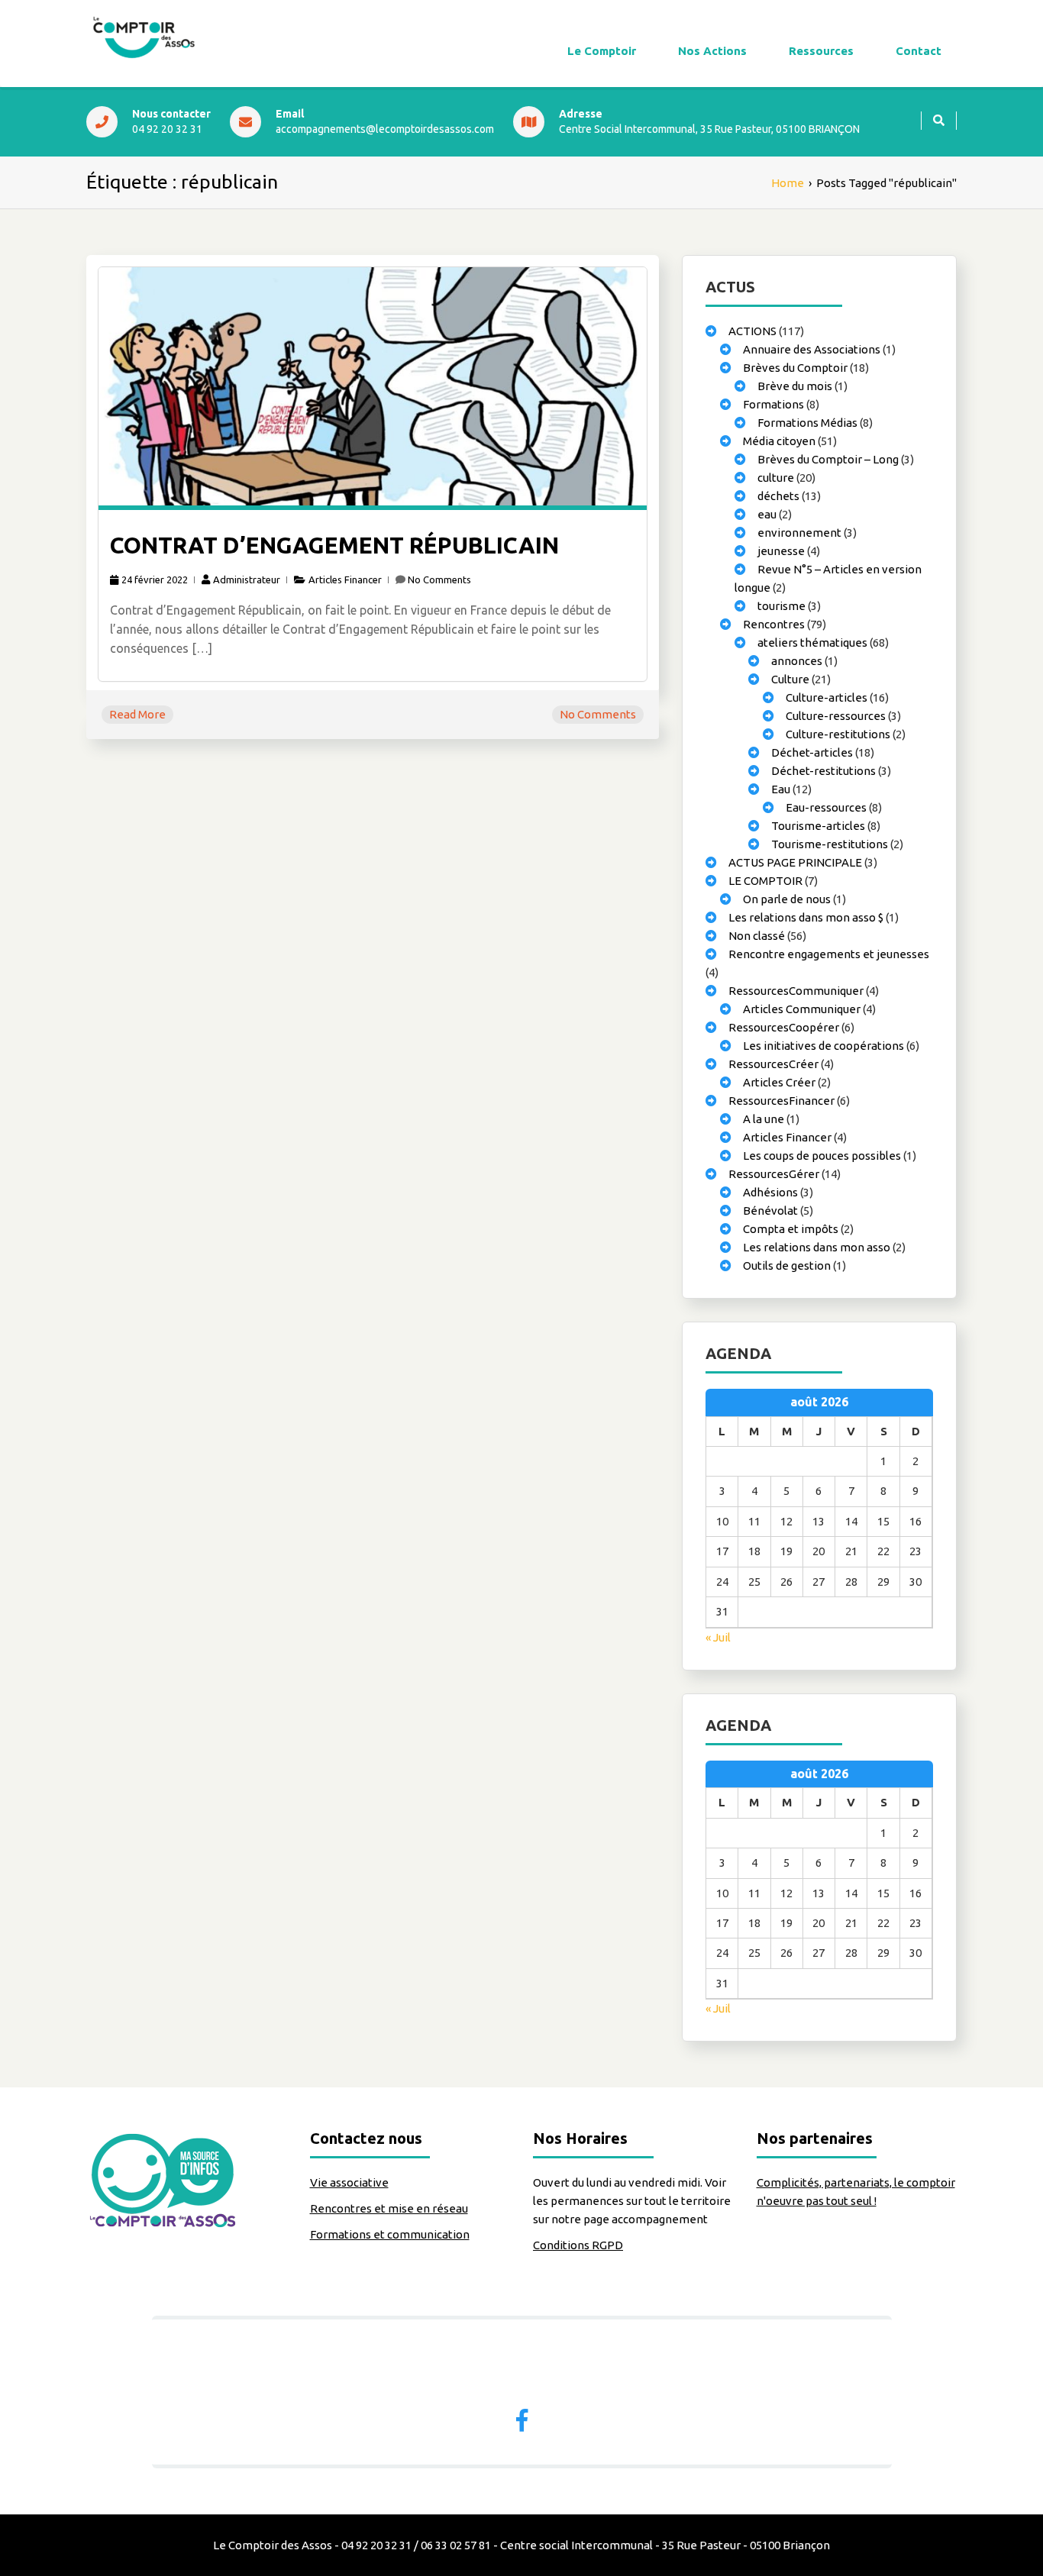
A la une (764, 1119)
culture (776, 478)
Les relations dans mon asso (817, 1247)
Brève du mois (795, 386)
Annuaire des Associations (812, 349)
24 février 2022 (155, 579)
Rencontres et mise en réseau (389, 2208)
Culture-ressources (836, 716)
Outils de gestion (787, 1265)
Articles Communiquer (802, 1009)
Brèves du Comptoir (795, 368)
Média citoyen (779, 441)
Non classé (757, 936)
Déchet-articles (812, 752)
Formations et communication (390, 2234)
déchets (778, 496)
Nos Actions (712, 51)
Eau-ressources (826, 807)
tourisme (781, 606)
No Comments (439, 579)
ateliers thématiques (812, 642)
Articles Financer (345, 579)
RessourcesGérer (774, 1174)
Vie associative (349, 2182)
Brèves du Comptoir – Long (828, 459)
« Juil (718, 1637)
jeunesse (781, 551)
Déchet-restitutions (823, 771)
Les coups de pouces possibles (822, 1156)
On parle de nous (787, 899)
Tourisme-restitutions (830, 844)
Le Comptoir (602, 51)
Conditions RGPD (578, 2245)
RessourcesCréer (773, 1064)
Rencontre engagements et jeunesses (829, 954)
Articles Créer (779, 1082)
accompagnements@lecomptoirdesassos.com (385, 129)
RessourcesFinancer (781, 1101)
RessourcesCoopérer (784, 1027)
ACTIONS (752, 331)
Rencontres (774, 624)
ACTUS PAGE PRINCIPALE (795, 862)
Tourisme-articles (818, 826)
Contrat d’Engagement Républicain (334, 545)
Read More (137, 714)
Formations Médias (807, 423)
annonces (797, 661)
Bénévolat (770, 1211)
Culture (790, 679)
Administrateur (247, 579)
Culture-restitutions (838, 734)
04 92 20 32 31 (167, 129)
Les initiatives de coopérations (823, 1046)
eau (767, 514)
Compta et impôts (791, 1229)
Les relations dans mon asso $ (806, 917)
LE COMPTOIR (765, 881)
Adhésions (770, 1192)
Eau (781, 789)
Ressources (821, 51)
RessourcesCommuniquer (796, 991)
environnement (799, 533)
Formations (773, 404)
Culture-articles (827, 697)
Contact (919, 51)
